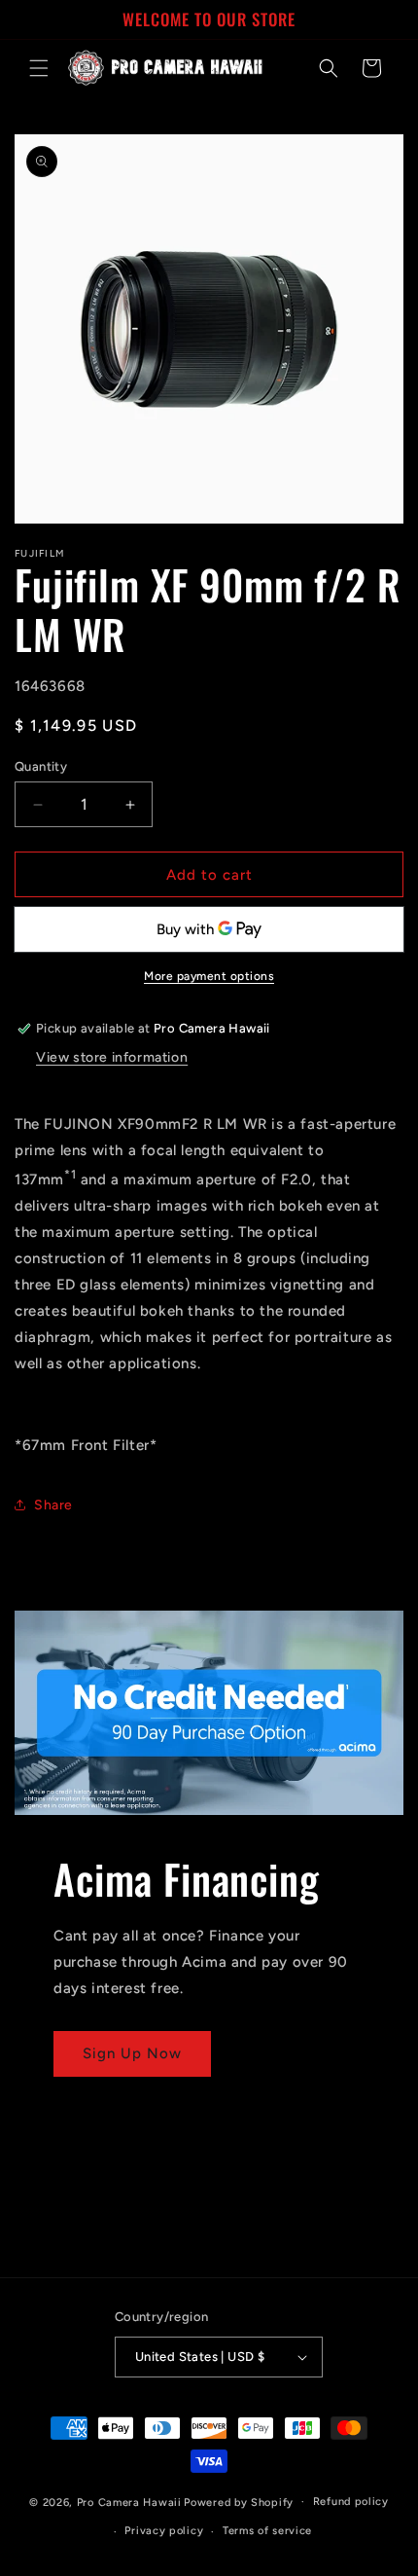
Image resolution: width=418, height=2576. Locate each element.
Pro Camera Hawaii (129, 2502)
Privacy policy (164, 2531)
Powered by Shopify (239, 2502)
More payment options (209, 976)
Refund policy (351, 2502)
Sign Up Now (132, 2053)
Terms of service (267, 2531)
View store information (112, 1057)
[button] (39, 68)
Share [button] (53, 1505)
